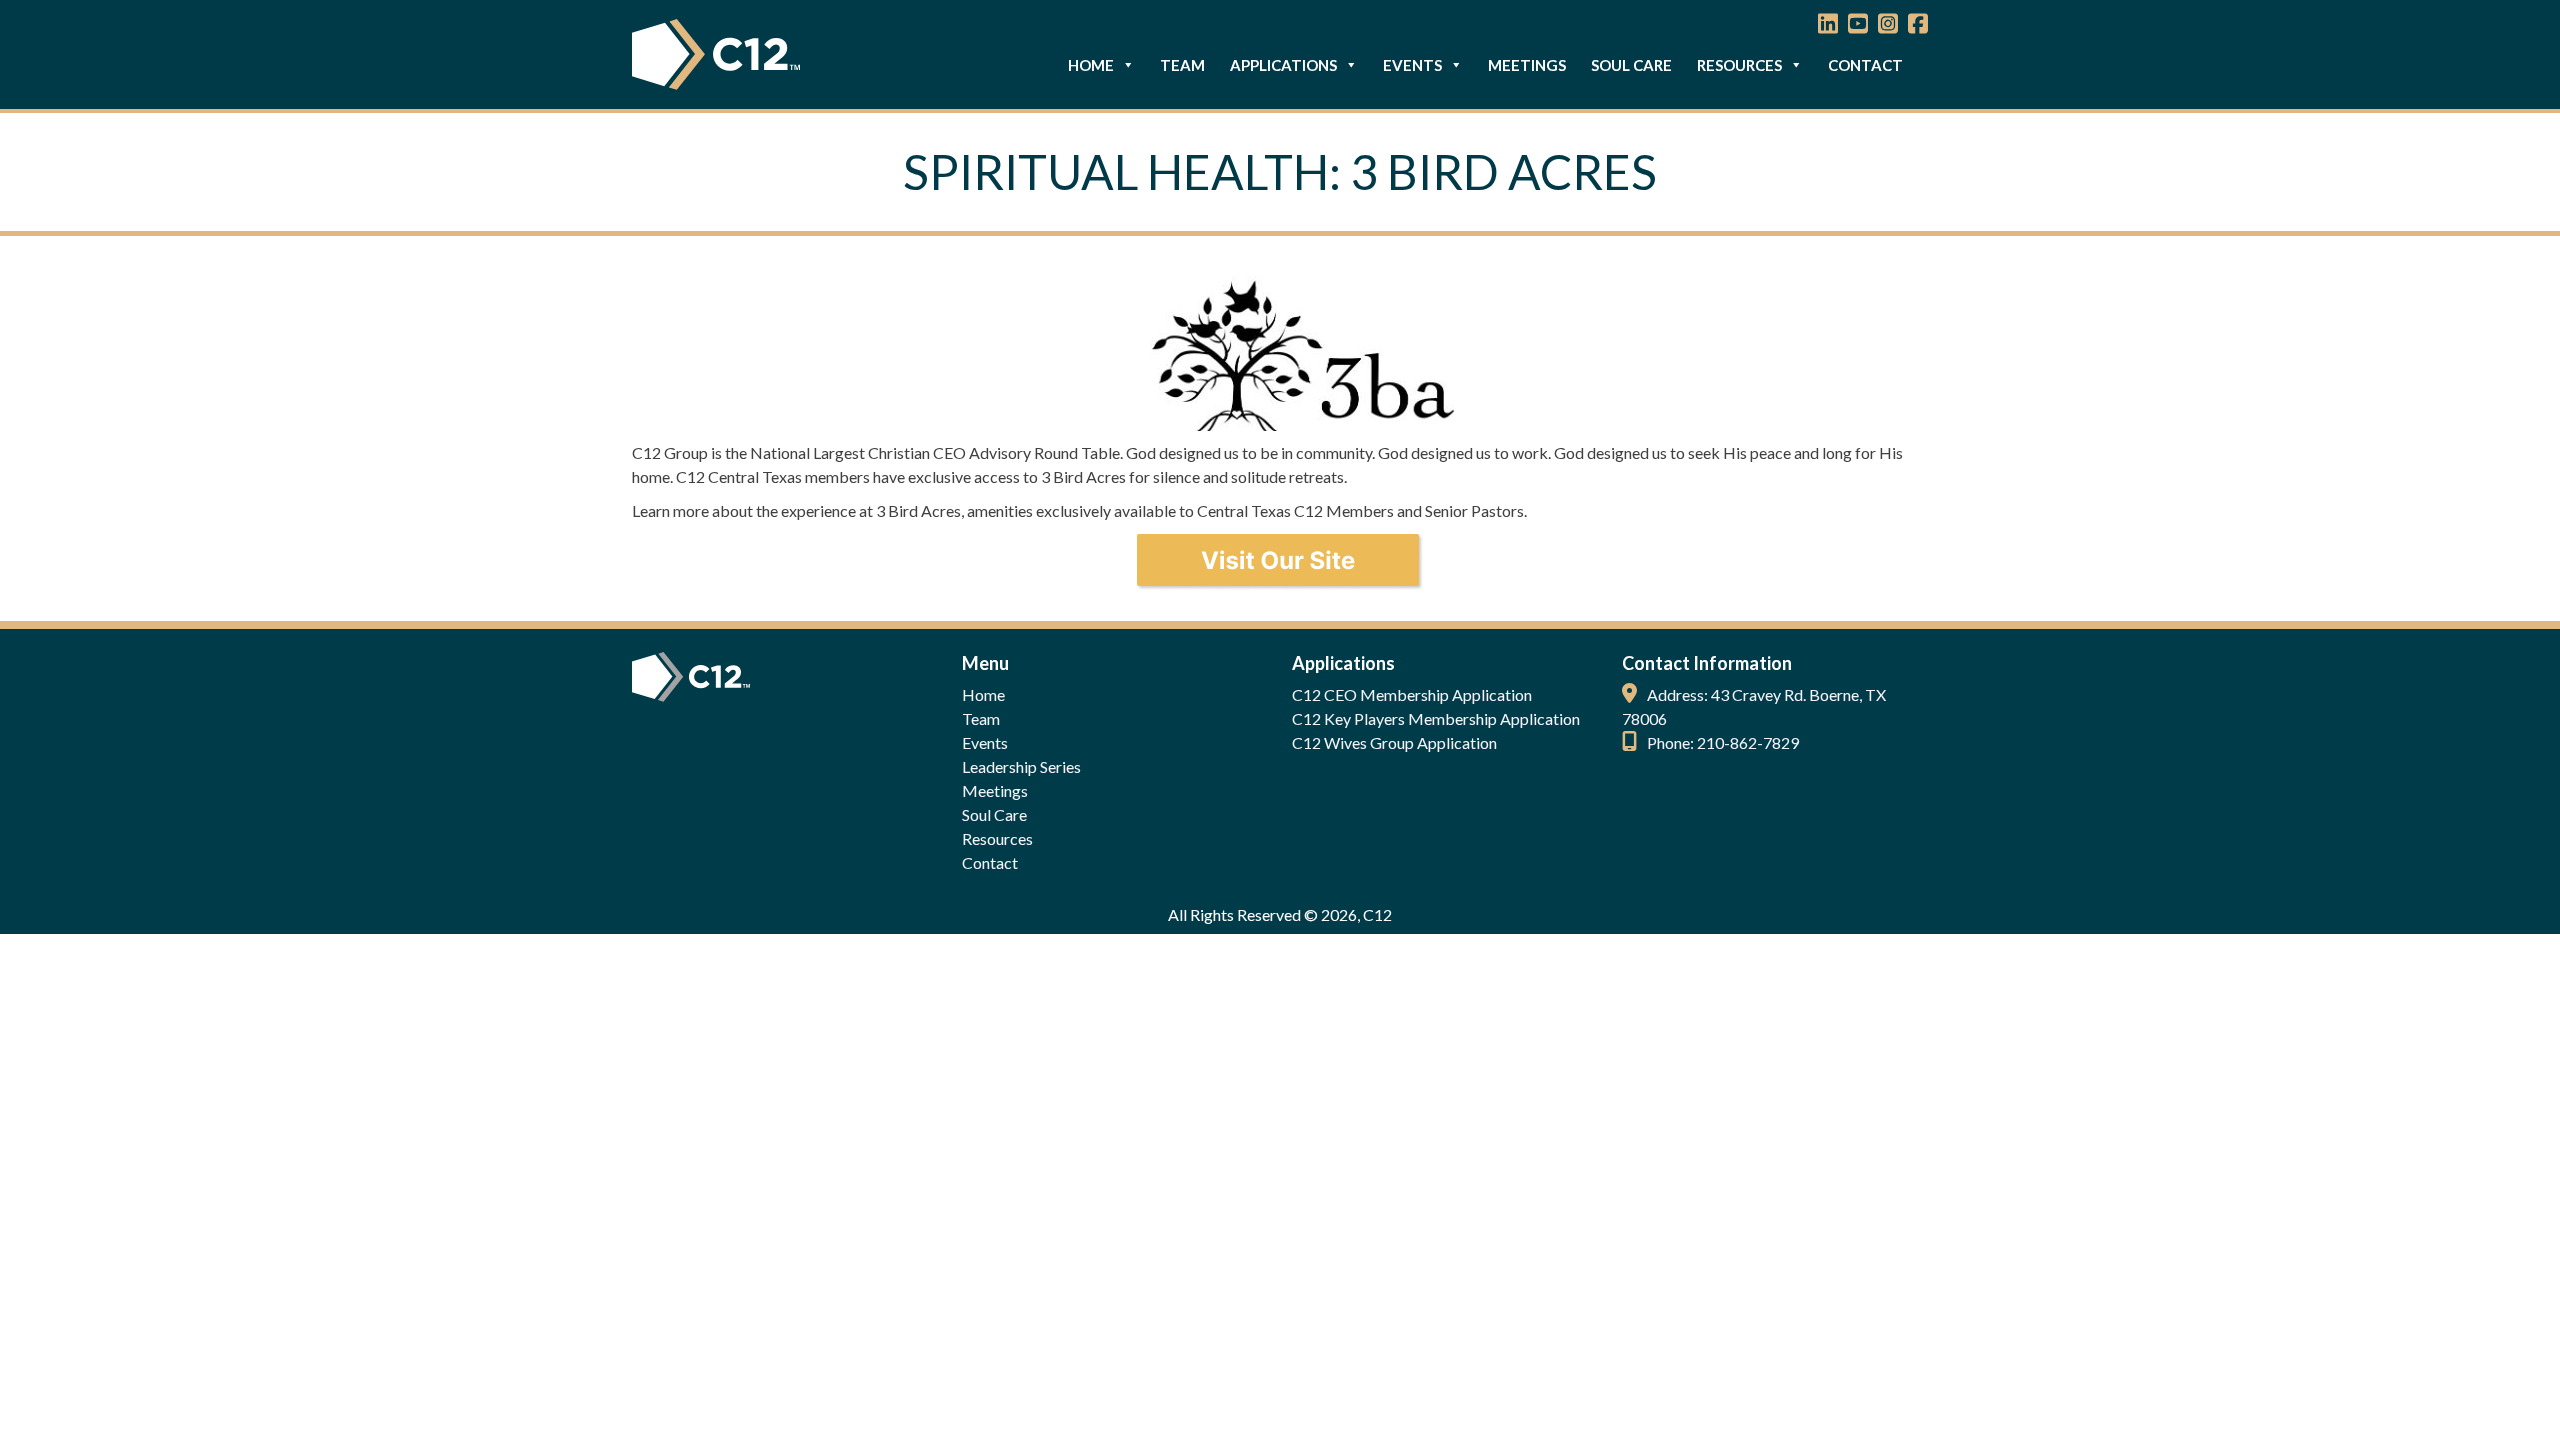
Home (983, 694)
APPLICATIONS (1283, 65)
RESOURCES (1739, 65)
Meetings (995, 790)
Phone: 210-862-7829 (1723, 742)
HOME (1091, 65)
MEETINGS (1527, 65)
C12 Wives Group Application (1394, 742)
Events (985, 742)
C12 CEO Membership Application (1412, 694)
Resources (997, 838)
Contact (990, 862)
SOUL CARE (1631, 65)
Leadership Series (1021, 766)
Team (981, 718)
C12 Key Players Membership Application (1436, 718)
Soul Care (994, 814)
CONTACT (1865, 65)
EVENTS (1412, 65)
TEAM (1182, 65)
